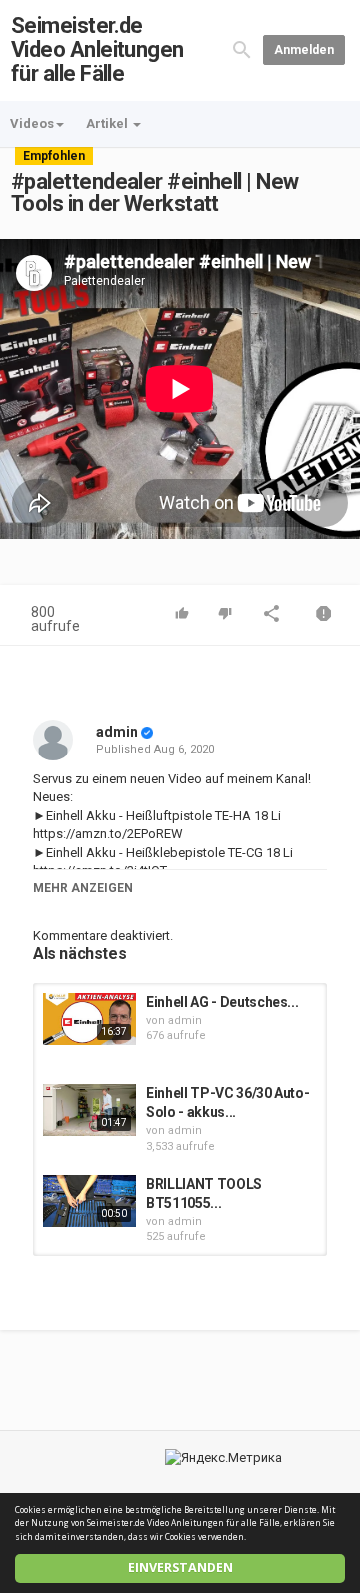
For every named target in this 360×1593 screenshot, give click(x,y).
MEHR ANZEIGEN (83, 888)
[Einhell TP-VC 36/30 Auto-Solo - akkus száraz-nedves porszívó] (89, 1110)
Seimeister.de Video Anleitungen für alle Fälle (97, 49)
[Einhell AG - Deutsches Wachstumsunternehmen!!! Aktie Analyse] (89, 1019)
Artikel (108, 123)
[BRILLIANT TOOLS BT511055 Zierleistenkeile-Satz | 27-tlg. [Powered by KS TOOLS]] (89, 1201)
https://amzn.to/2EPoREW (108, 833)
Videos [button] (32, 123)
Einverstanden (180, 1567)
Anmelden (304, 50)
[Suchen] (242, 49)
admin (117, 732)
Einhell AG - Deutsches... (222, 1002)
